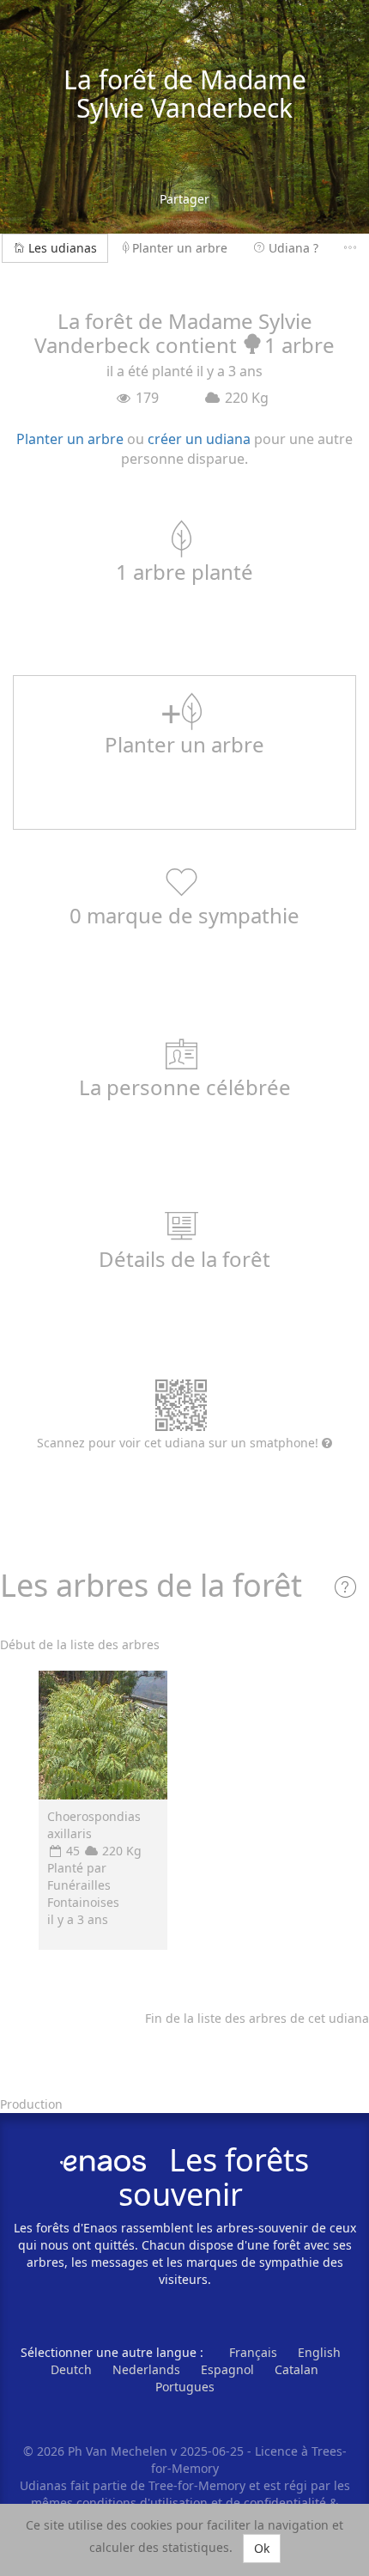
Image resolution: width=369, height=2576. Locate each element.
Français (253, 2352)
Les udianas (63, 248)
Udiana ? (293, 248)
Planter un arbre (180, 248)
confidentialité (285, 2503)
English (319, 2352)
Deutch (71, 2369)
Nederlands (146, 2369)
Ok (262, 2548)
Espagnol (227, 2369)
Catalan (296, 2369)
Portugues (185, 2387)
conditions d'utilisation (144, 2503)
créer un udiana (199, 439)
